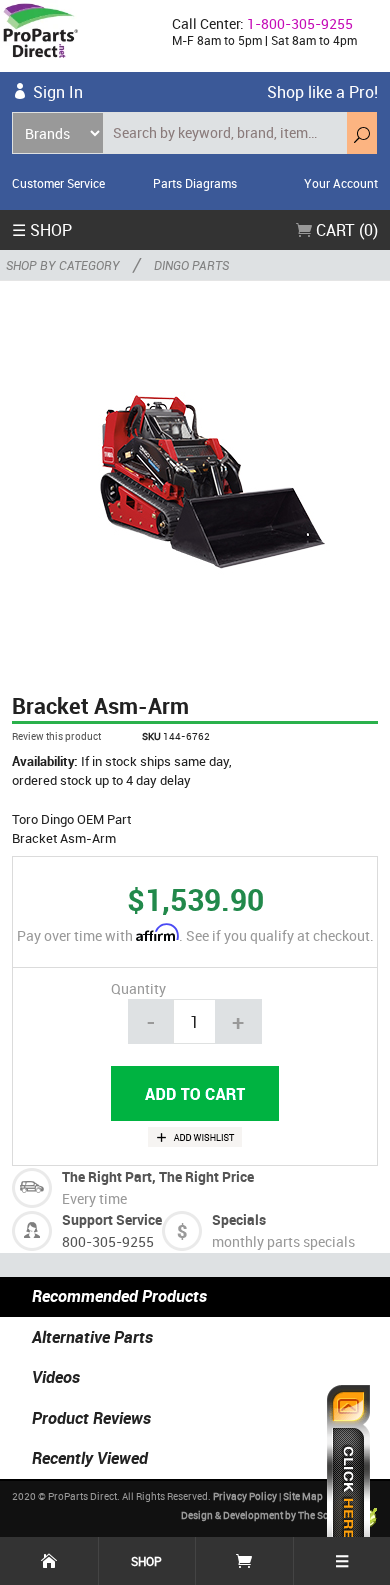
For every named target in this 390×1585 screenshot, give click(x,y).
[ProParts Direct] (78, 36)
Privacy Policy (245, 1496)
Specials (239, 1219)
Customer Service (58, 183)
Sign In (58, 92)
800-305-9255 (108, 1241)
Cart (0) (345, 230)
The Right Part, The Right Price (158, 1176)
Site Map (303, 1496)
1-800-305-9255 (300, 23)
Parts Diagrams (195, 183)
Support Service (112, 1219)
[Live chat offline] (348, 1475)
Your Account (341, 183)
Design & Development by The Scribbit (268, 1515)
